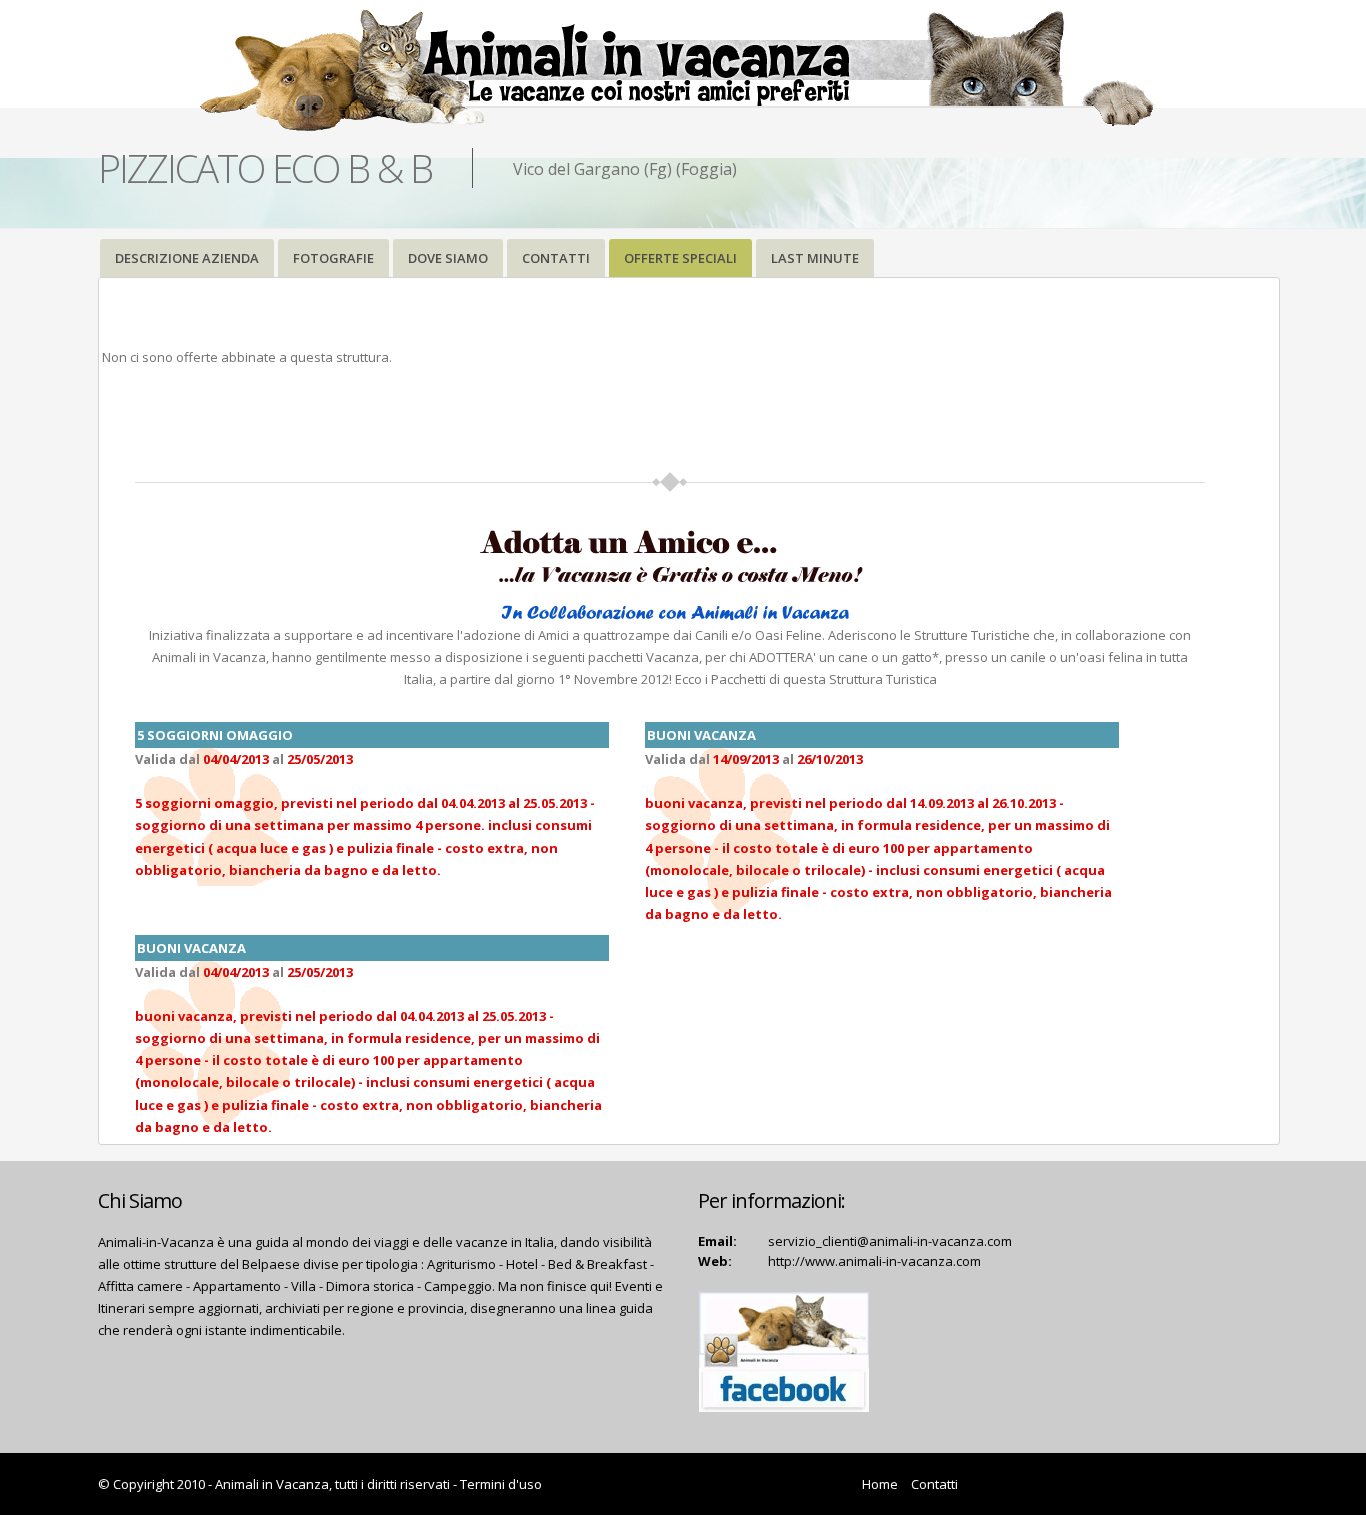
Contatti (934, 1484)
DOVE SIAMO (448, 258)
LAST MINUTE (815, 258)
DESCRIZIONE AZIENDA (187, 258)
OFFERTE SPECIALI (680, 258)
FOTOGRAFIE (333, 258)
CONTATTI (556, 258)
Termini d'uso (501, 1484)
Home (880, 1484)
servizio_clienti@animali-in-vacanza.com (890, 1241)
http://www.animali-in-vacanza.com (874, 1261)
